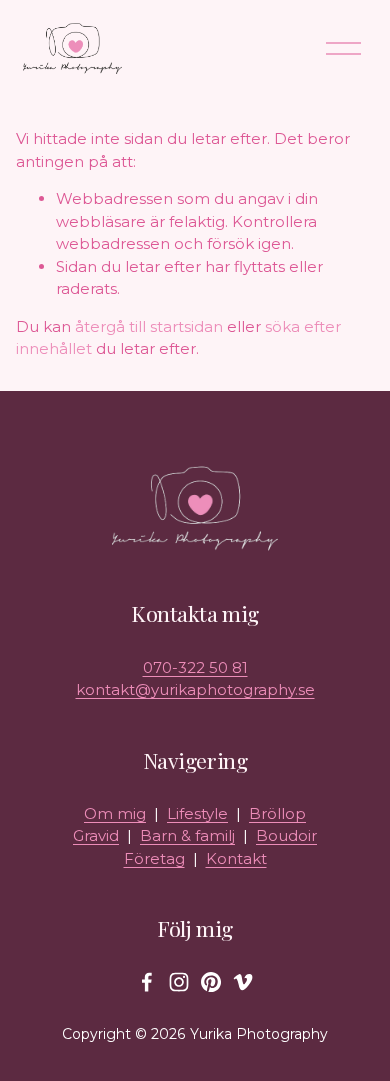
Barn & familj (187, 835)
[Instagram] (179, 982)
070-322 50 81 (195, 667)
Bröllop (277, 813)
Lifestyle (197, 813)
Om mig (115, 813)
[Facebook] (147, 982)
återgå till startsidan (149, 326)
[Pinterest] (211, 982)
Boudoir (286, 835)
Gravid (96, 835)
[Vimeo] (243, 982)
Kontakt (236, 858)
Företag (154, 858)
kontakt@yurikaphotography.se (195, 689)
